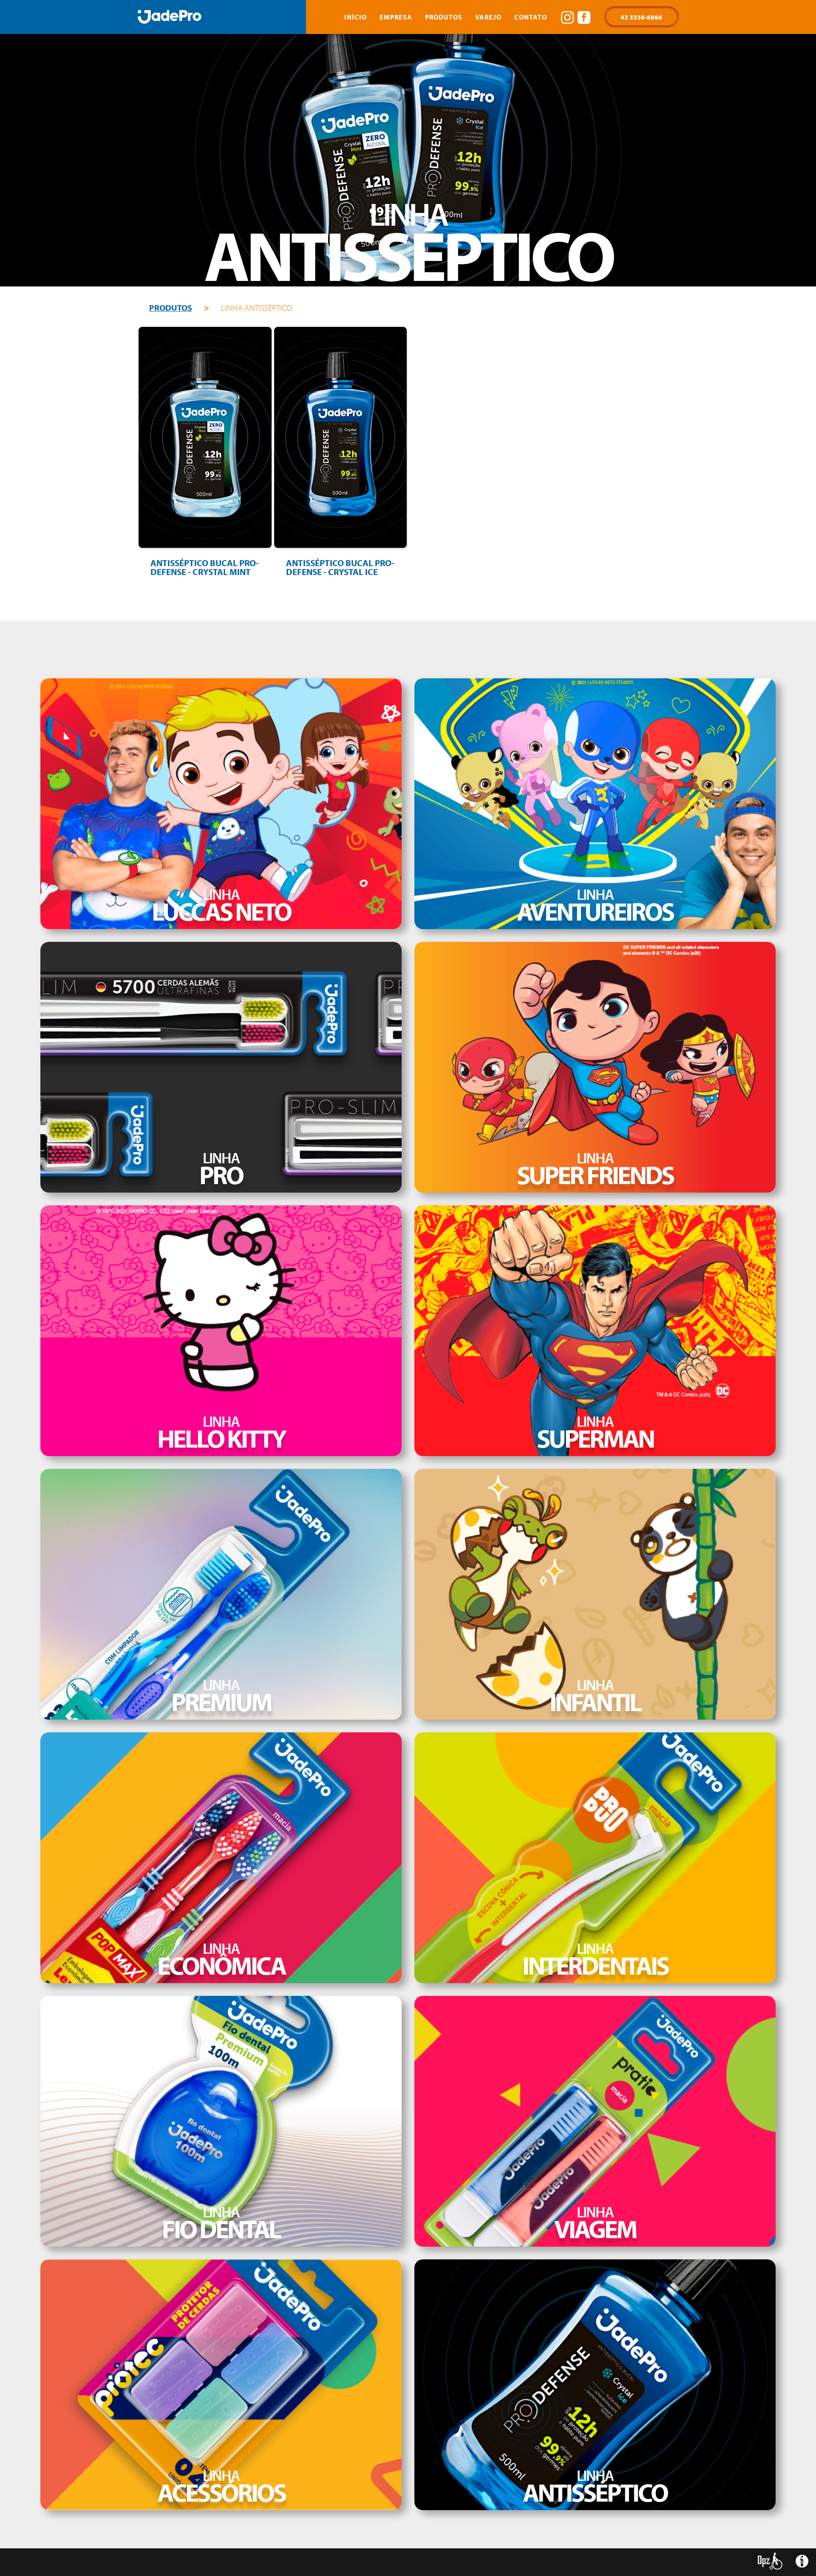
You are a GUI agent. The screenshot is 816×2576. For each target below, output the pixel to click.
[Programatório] (802, 2564)
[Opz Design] (770, 2561)
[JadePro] (170, 17)
